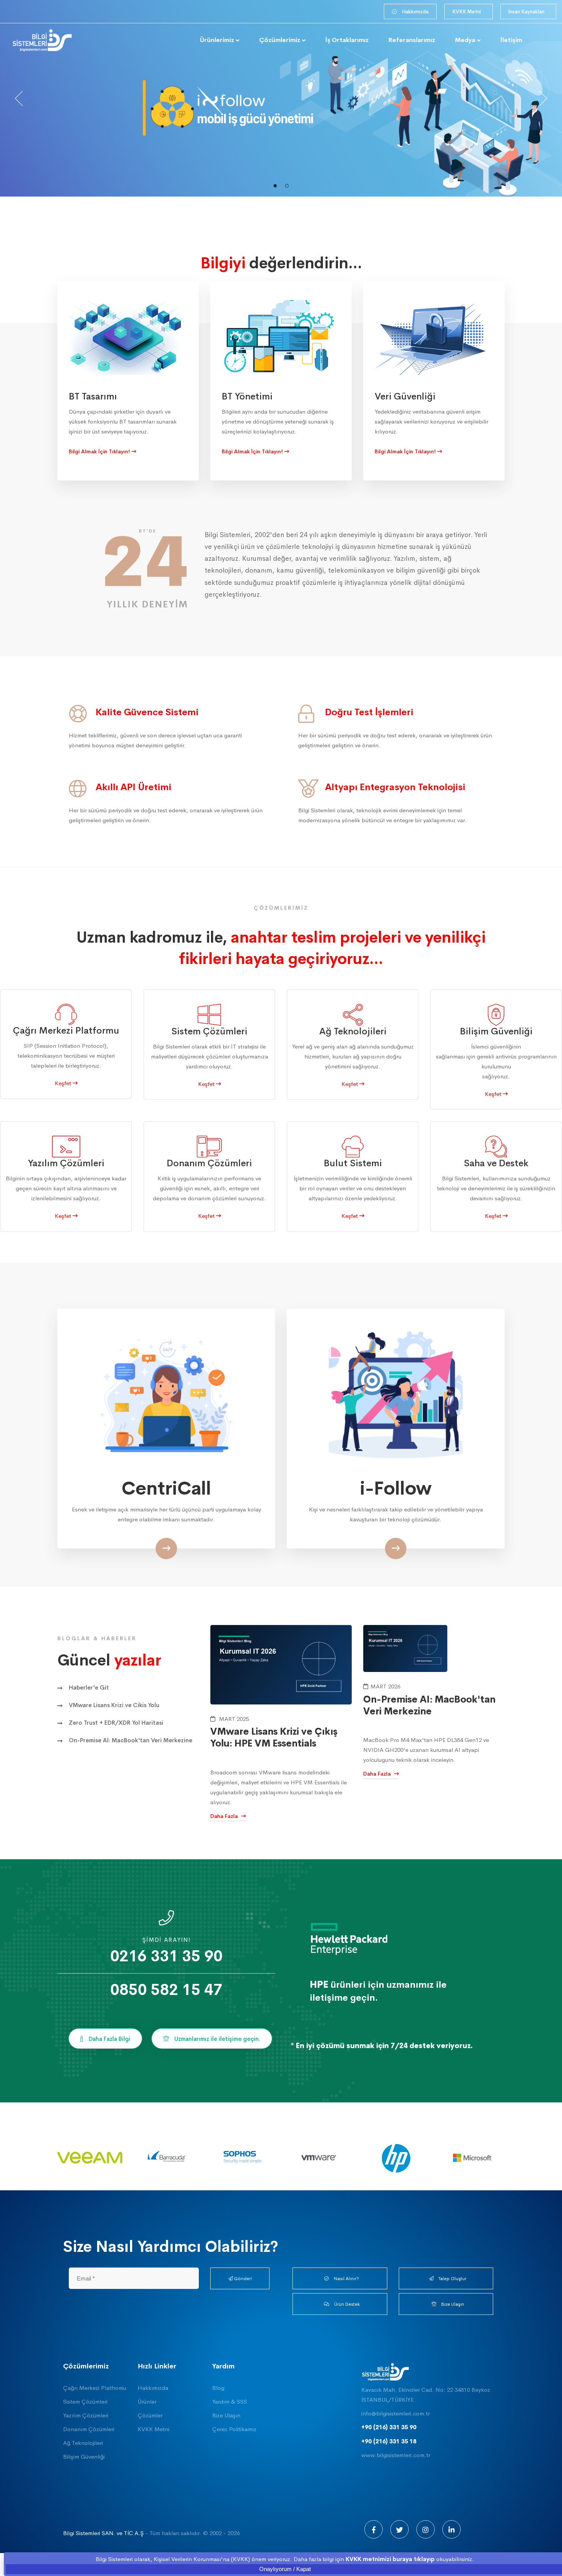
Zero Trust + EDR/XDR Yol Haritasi (116, 1723)
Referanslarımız (412, 40)
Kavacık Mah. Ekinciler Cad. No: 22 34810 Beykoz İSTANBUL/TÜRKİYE (426, 2395)
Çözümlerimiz (280, 40)
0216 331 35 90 (166, 1957)
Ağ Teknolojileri (83, 2443)
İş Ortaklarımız (347, 40)
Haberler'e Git (89, 1687)
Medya (465, 40)
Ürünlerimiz (217, 40)
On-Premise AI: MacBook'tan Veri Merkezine (131, 1740)
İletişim (511, 40)
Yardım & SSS (230, 2402)
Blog (218, 2388)
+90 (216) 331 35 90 (389, 2427)
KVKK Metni (153, 2429)
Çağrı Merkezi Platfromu (95, 2388)
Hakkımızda (153, 2388)
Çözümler (150, 2415)
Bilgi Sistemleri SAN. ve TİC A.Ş (103, 2533)
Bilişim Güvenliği (84, 2457)
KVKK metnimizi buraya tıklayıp (390, 2559)
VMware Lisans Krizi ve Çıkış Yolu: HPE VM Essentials (274, 1738)
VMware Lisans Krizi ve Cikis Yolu (114, 1705)
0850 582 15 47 (166, 1990)
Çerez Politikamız (234, 2429)
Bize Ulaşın (226, 2415)
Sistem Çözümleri (85, 2402)
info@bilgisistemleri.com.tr (396, 2413)
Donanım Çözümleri (89, 2429)
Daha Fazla (225, 1816)
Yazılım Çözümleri (86, 2415)
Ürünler (147, 2402)
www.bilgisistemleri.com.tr (396, 2455)
